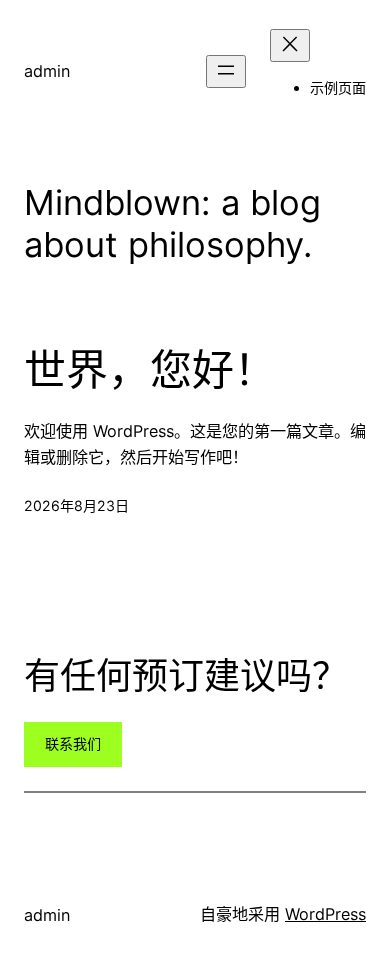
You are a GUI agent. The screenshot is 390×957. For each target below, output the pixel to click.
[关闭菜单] (290, 45)
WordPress (325, 914)
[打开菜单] (226, 71)
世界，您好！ (150, 370)
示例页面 (338, 87)
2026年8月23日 (76, 505)
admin (47, 71)
